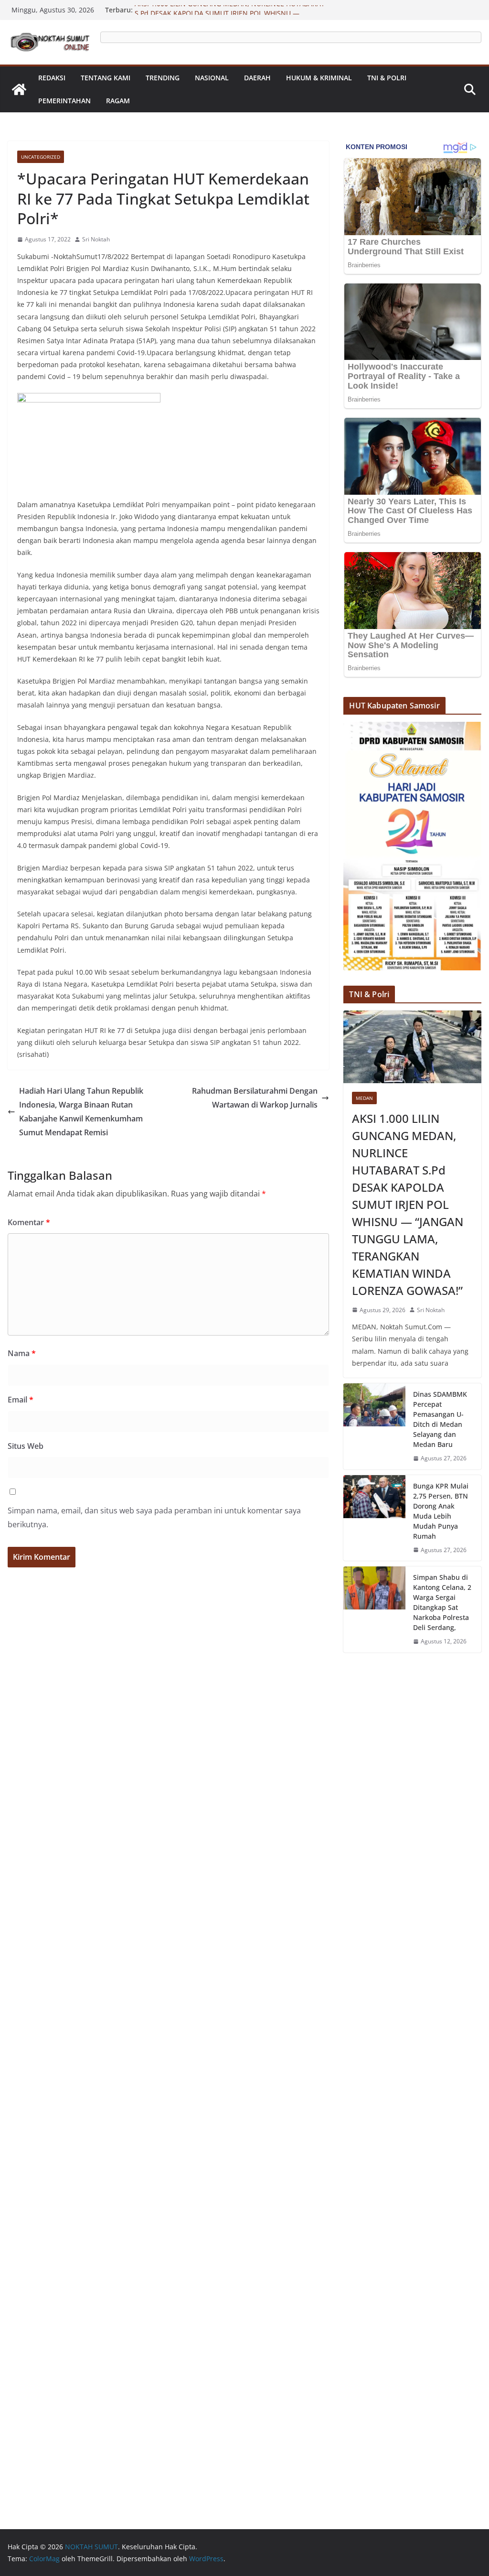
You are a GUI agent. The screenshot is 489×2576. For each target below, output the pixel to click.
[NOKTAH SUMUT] (19, 89)
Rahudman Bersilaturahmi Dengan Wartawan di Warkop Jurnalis (255, 1098)
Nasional (212, 78)
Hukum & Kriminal (319, 78)
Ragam (118, 101)
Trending (163, 78)
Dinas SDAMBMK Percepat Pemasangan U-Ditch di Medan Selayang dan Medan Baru (440, 1419)
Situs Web (26, 1446)
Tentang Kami (106, 78)
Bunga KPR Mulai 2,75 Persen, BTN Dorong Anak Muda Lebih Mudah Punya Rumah (441, 1511)
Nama (22, 1353)
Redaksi (52, 78)
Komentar (29, 1222)
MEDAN (364, 1098)
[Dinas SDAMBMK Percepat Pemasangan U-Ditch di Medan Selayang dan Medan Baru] (374, 1426)
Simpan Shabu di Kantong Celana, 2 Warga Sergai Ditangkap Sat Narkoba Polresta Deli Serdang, (442, 1602)
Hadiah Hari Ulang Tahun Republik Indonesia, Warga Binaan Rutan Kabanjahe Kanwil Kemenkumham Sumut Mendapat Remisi (81, 1111)
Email (21, 1400)
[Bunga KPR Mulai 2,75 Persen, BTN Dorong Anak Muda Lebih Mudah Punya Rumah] (374, 1518)
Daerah (257, 78)
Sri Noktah (96, 239)
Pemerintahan (64, 101)
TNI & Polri (387, 78)
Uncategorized (41, 157)
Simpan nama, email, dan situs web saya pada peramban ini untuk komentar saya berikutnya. (154, 1517)
